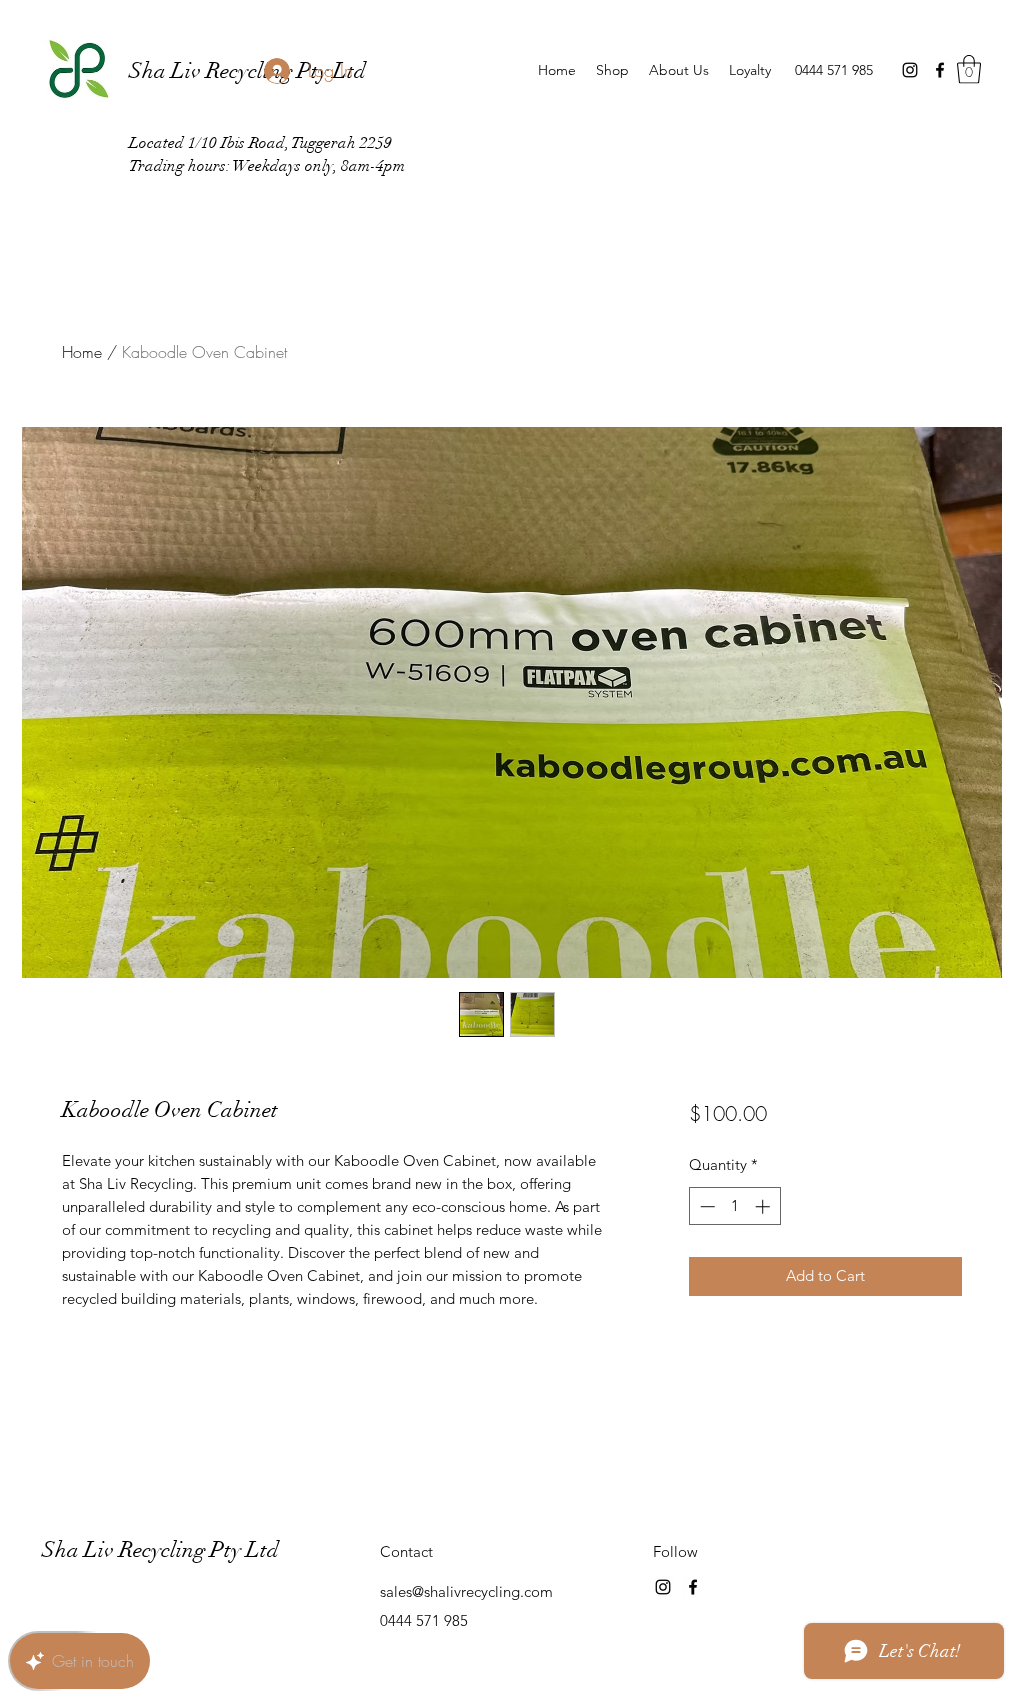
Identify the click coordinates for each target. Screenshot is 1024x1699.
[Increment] (764, 1206)
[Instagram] (910, 70)
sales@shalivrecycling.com (466, 1591)
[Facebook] (940, 70)
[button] (969, 69)
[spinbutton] (734, 1206)
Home (82, 352)
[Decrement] (705, 1206)
